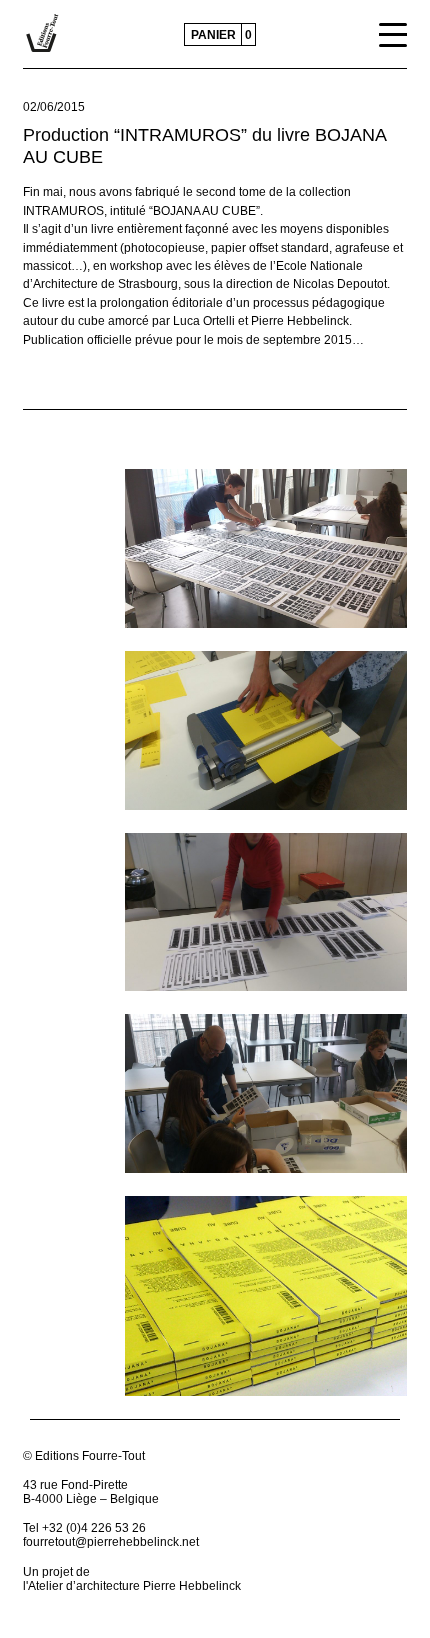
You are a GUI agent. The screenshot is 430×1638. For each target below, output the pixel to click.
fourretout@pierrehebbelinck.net (111, 1542)
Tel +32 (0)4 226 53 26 (84, 1528)
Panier (213, 35)
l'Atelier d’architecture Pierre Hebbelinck (132, 1586)
